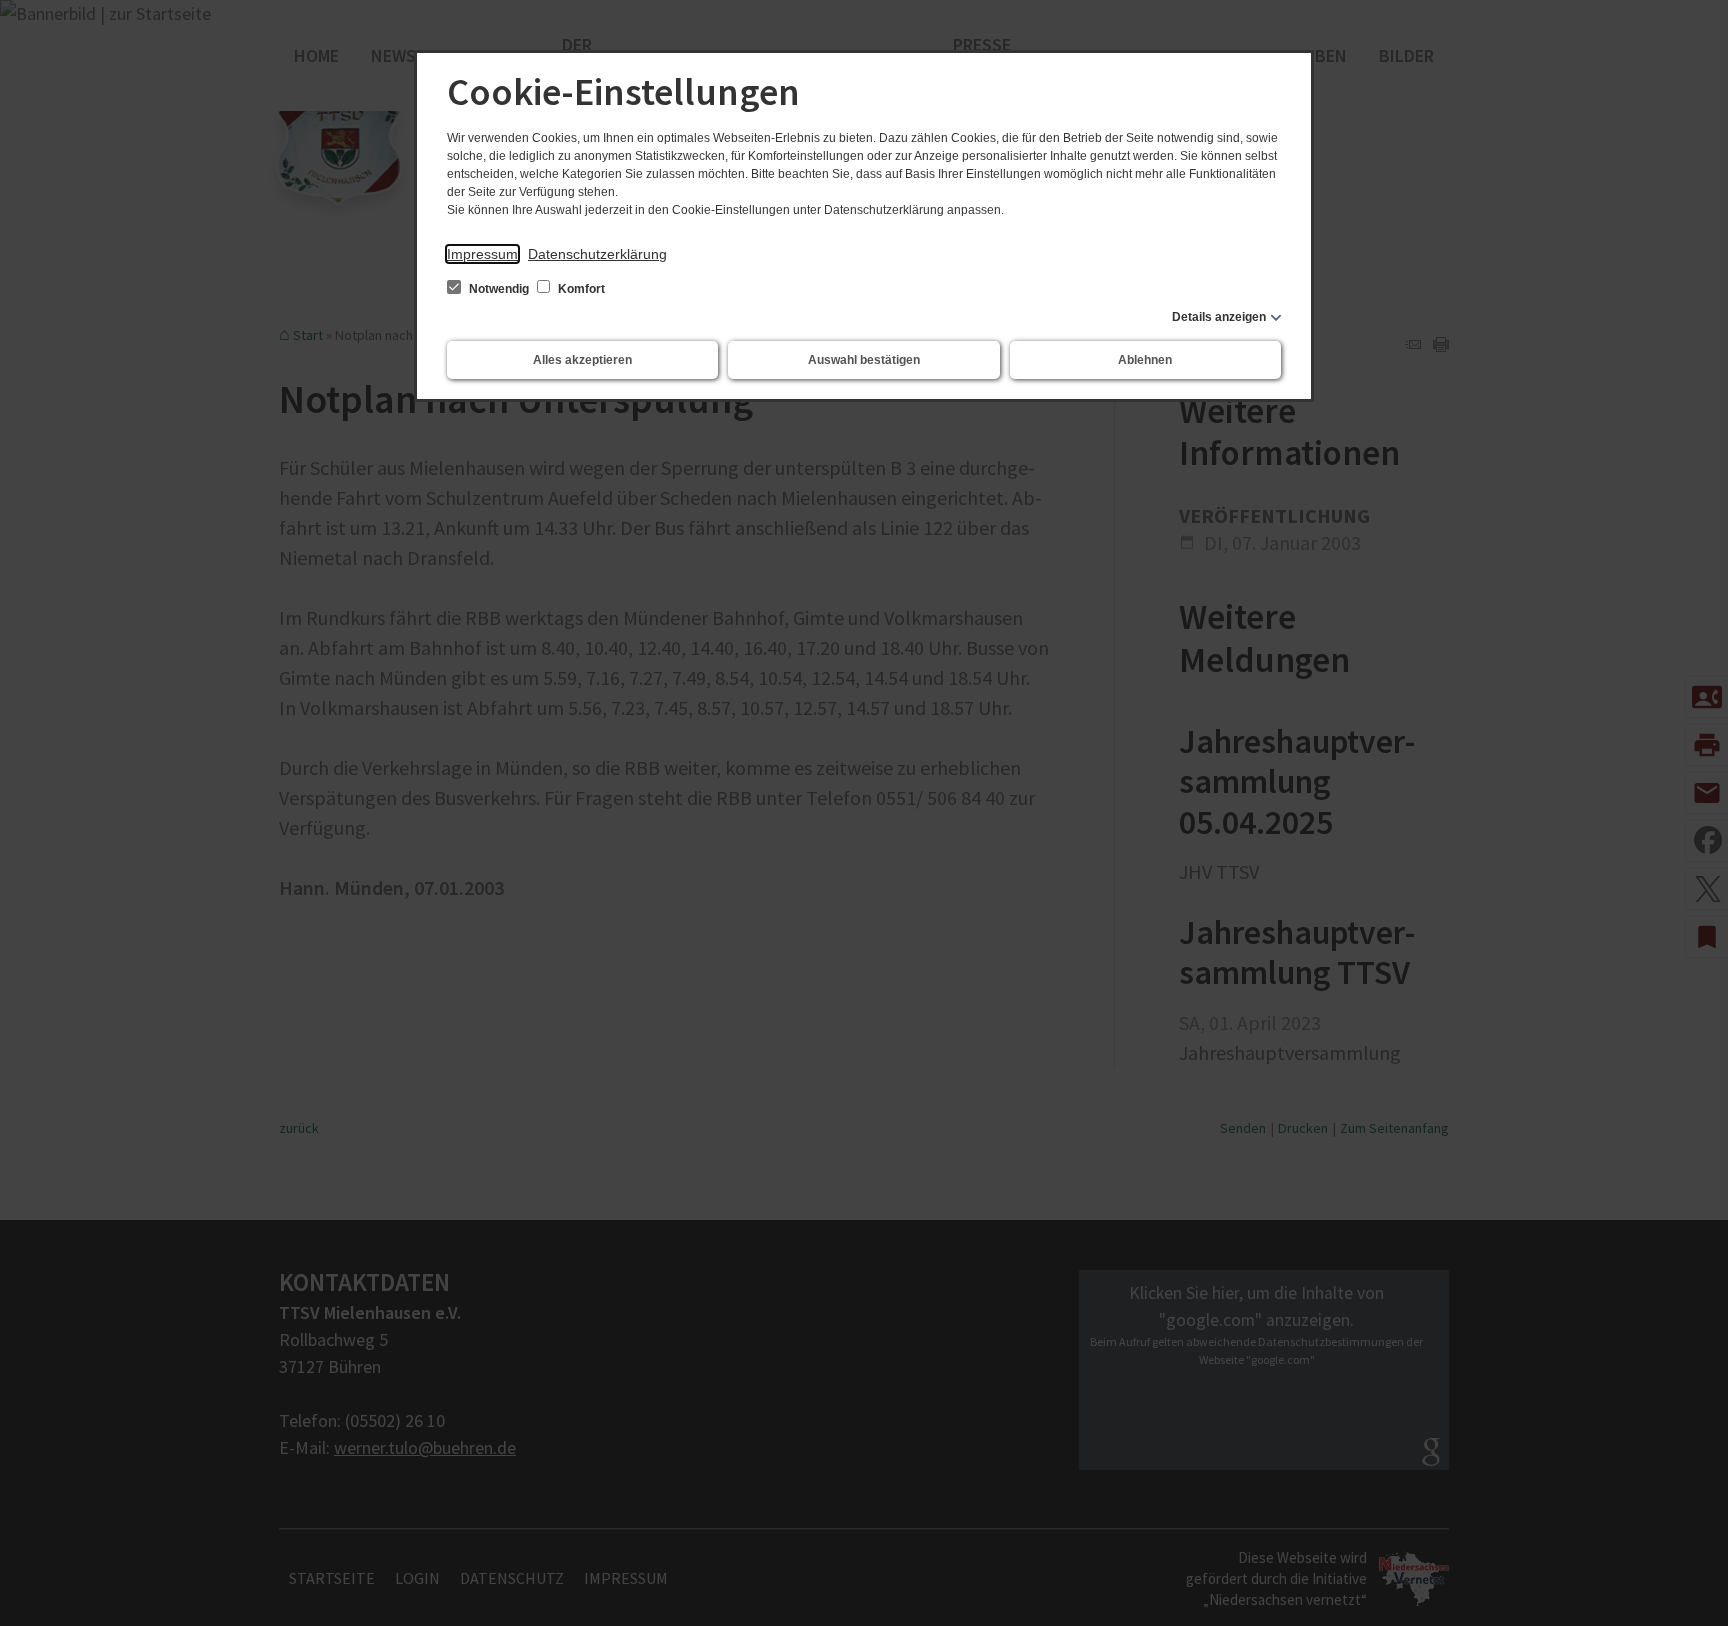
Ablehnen (1145, 360)
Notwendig (499, 289)
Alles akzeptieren (582, 360)
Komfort (580, 289)
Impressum (482, 254)
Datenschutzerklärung (597, 254)
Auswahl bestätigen (864, 360)
